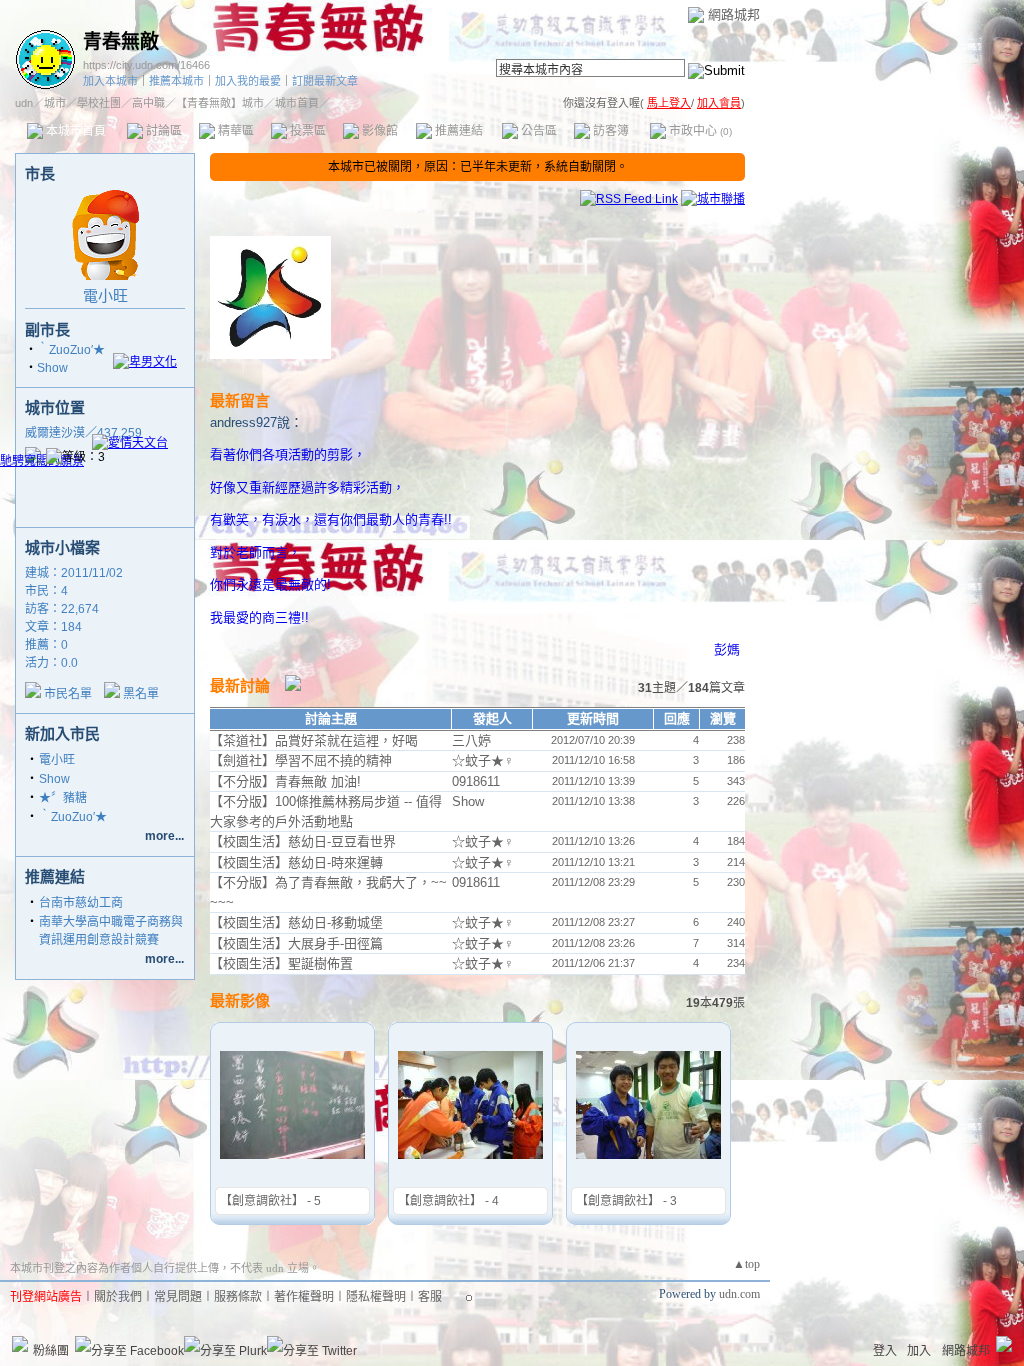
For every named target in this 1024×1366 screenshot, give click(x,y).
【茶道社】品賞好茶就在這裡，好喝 (314, 740)
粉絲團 (51, 1351)
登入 (885, 1351)
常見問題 (178, 1297)
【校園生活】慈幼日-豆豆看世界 (303, 841)
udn (24, 103)
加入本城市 (110, 81)
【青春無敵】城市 (220, 103)
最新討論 (240, 685)
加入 (919, 1351)
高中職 (148, 103)
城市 (55, 103)
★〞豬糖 (63, 798)
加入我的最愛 (248, 81)
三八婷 (471, 740)
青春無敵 (121, 41)
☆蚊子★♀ (483, 760)
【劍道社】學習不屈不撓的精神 (301, 760)
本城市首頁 (74, 131)
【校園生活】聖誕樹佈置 (281, 963)
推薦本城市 (176, 81)
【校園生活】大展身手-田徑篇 (296, 943)
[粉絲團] (20, 1344)
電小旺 (105, 295)
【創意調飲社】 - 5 (270, 1201)
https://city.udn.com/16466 (146, 65)
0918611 (476, 781)
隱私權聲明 (376, 1297)
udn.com (739, 1294)
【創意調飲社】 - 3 (626, 1201)
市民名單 (68, 694)
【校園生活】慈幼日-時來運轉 (296, 862)
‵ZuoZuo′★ (71, 350)
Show (52, 368)
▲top (746, 1264)
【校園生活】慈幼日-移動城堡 (296, 922)
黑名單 (141, 694)
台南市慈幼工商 (81, 903)
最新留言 (240, 400)
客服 (430, 1297)
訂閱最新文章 (325, 81)
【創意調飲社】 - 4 (448, 1201)
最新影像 (240, 1000)
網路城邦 (734, 14)
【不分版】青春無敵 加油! (285, 781)
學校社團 (99, 103)
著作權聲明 (304, 1297)
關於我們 (118, 1297)
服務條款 (238, 1297)
